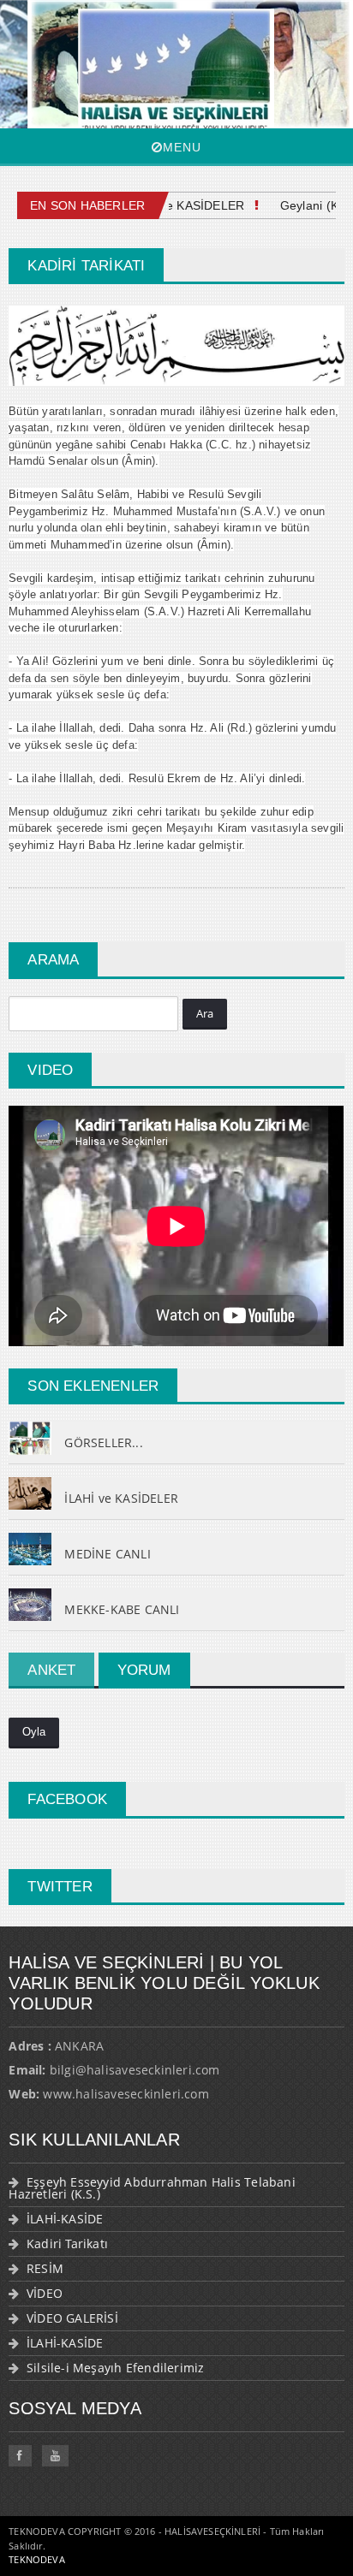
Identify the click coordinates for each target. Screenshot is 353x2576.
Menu (182, 147)
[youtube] (55, 2456)
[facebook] (20, 2456)
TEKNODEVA (37, 2559)
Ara (205, 1013)
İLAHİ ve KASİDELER (175, 205)
